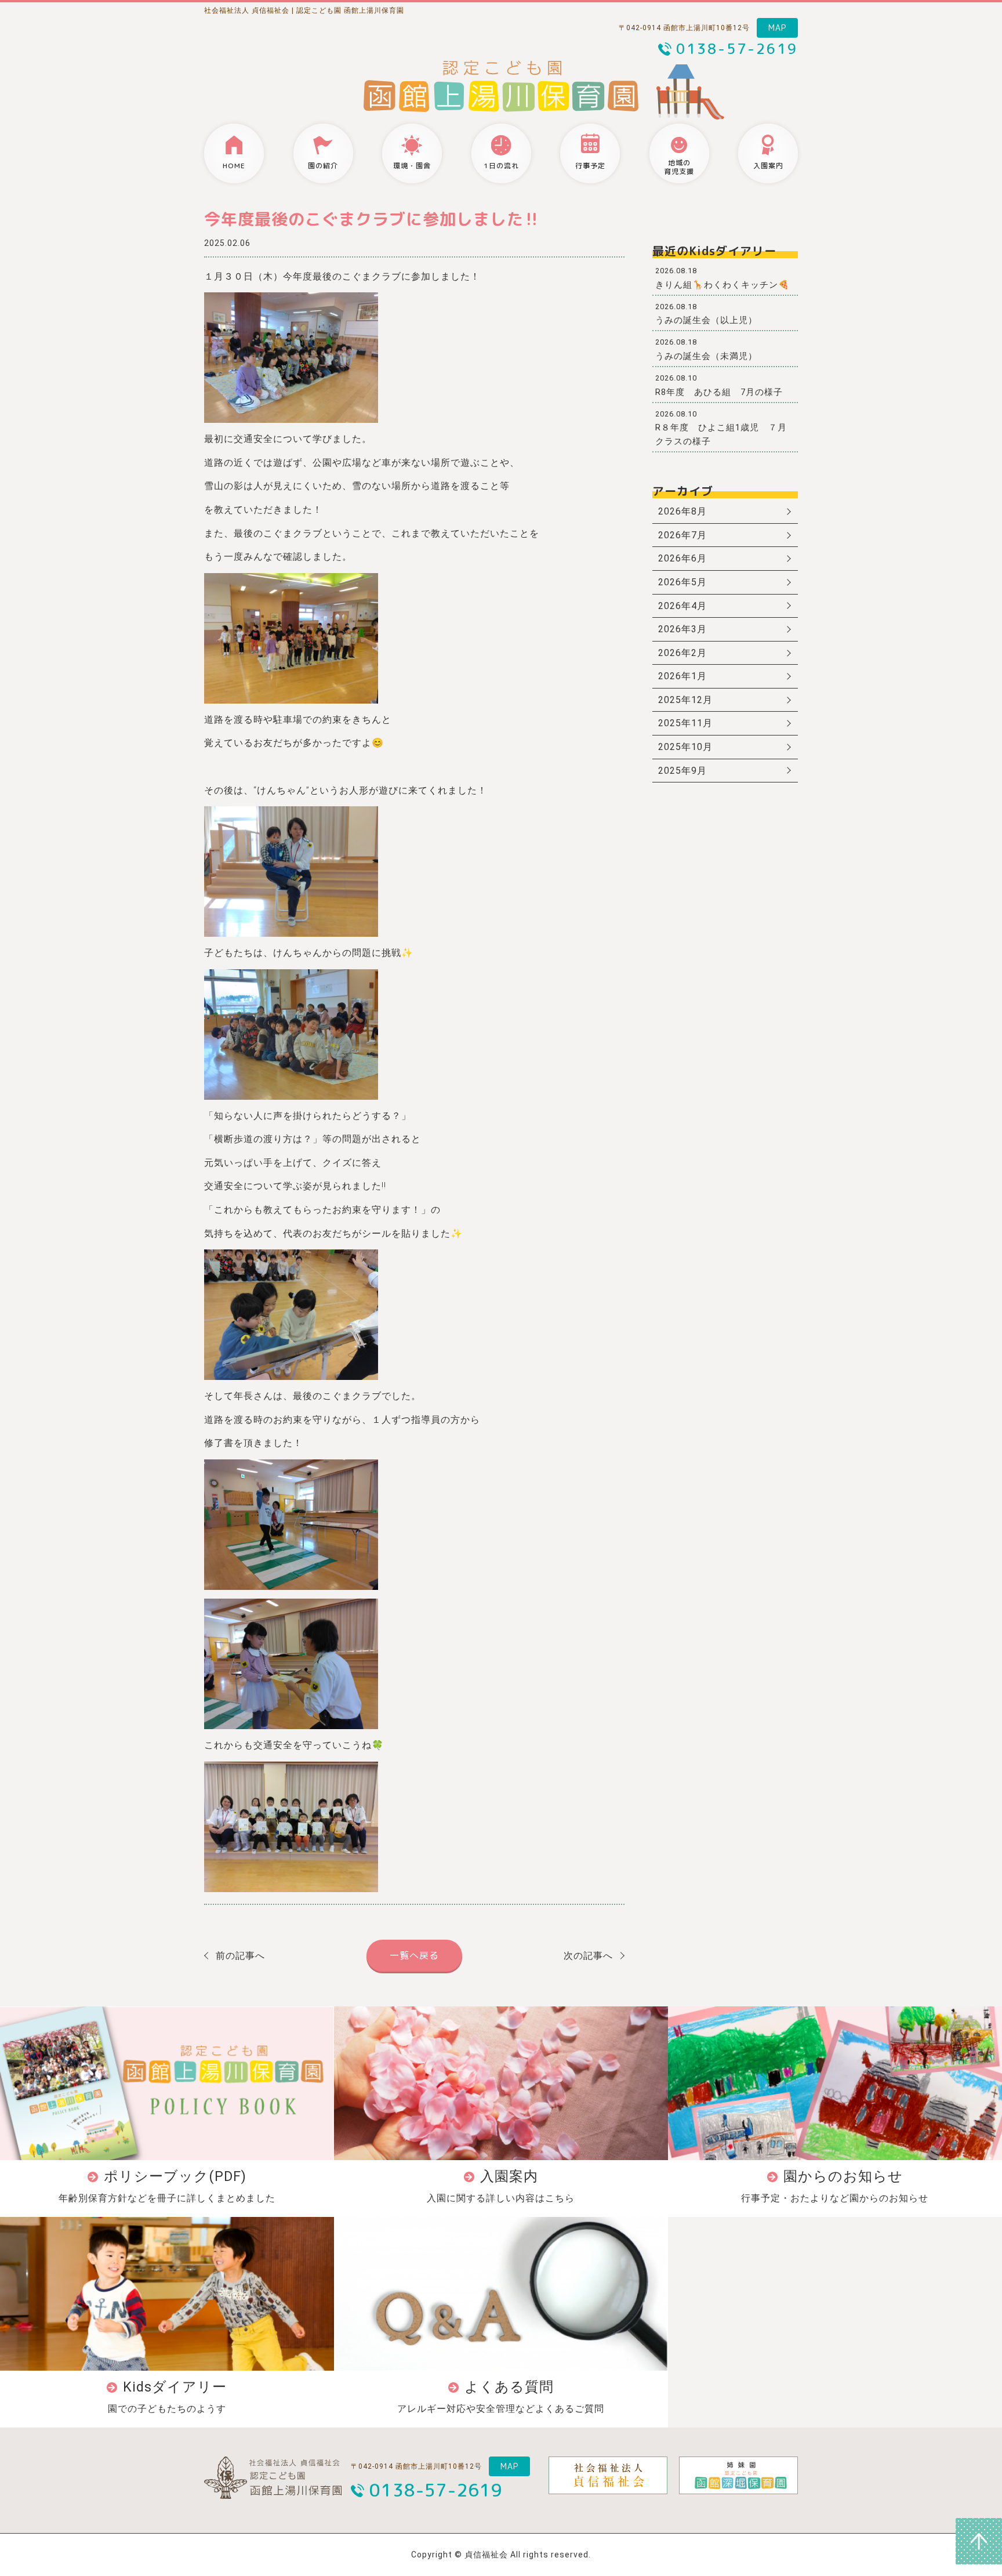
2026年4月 (682, 606)
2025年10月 (685, 747)
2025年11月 (685, 723)
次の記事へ (588, 1956)
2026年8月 (682, 511)
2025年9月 (682, 771)
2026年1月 (682, 676)
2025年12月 (685, 700)
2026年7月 (682, 535)
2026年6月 (682, 558)
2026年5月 (682, 582)
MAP (777, 28)
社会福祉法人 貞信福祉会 (247, 10)
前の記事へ (240, 1956)
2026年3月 (682, 629)
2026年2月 (682, 653)
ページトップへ (979, 2541)
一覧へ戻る (414, 1955)
